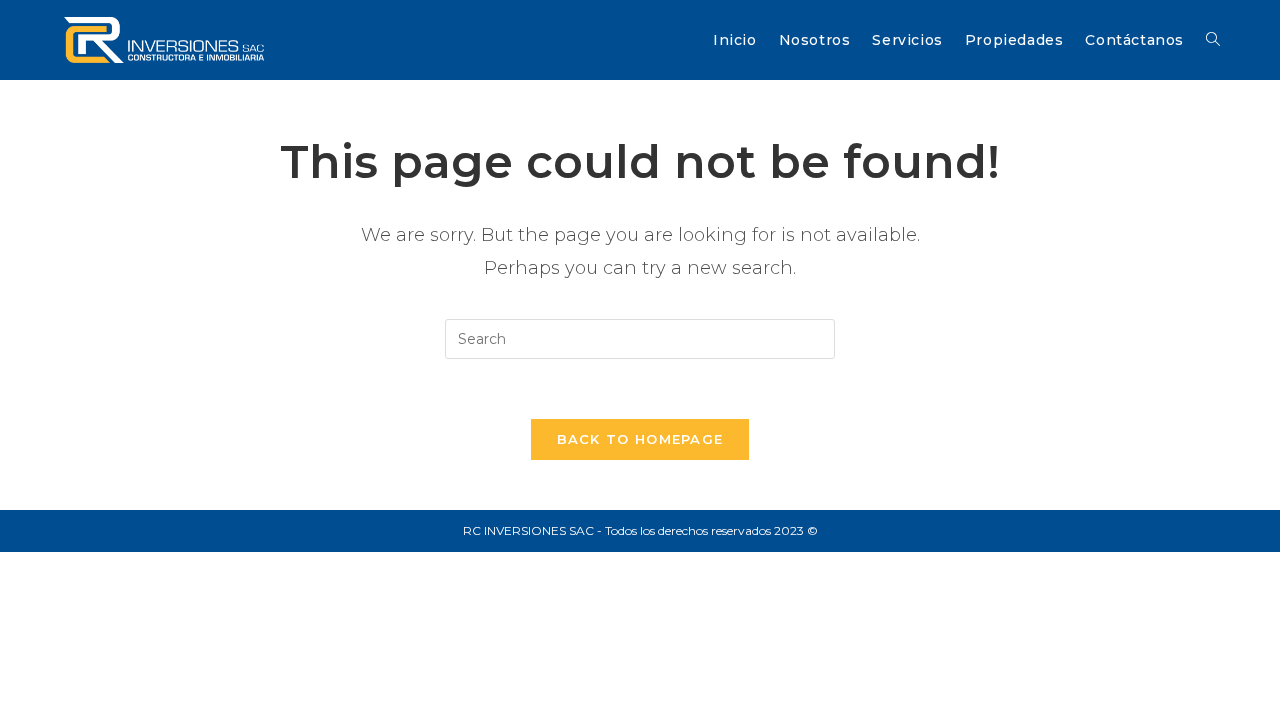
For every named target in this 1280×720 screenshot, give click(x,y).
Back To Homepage (640, 439)
